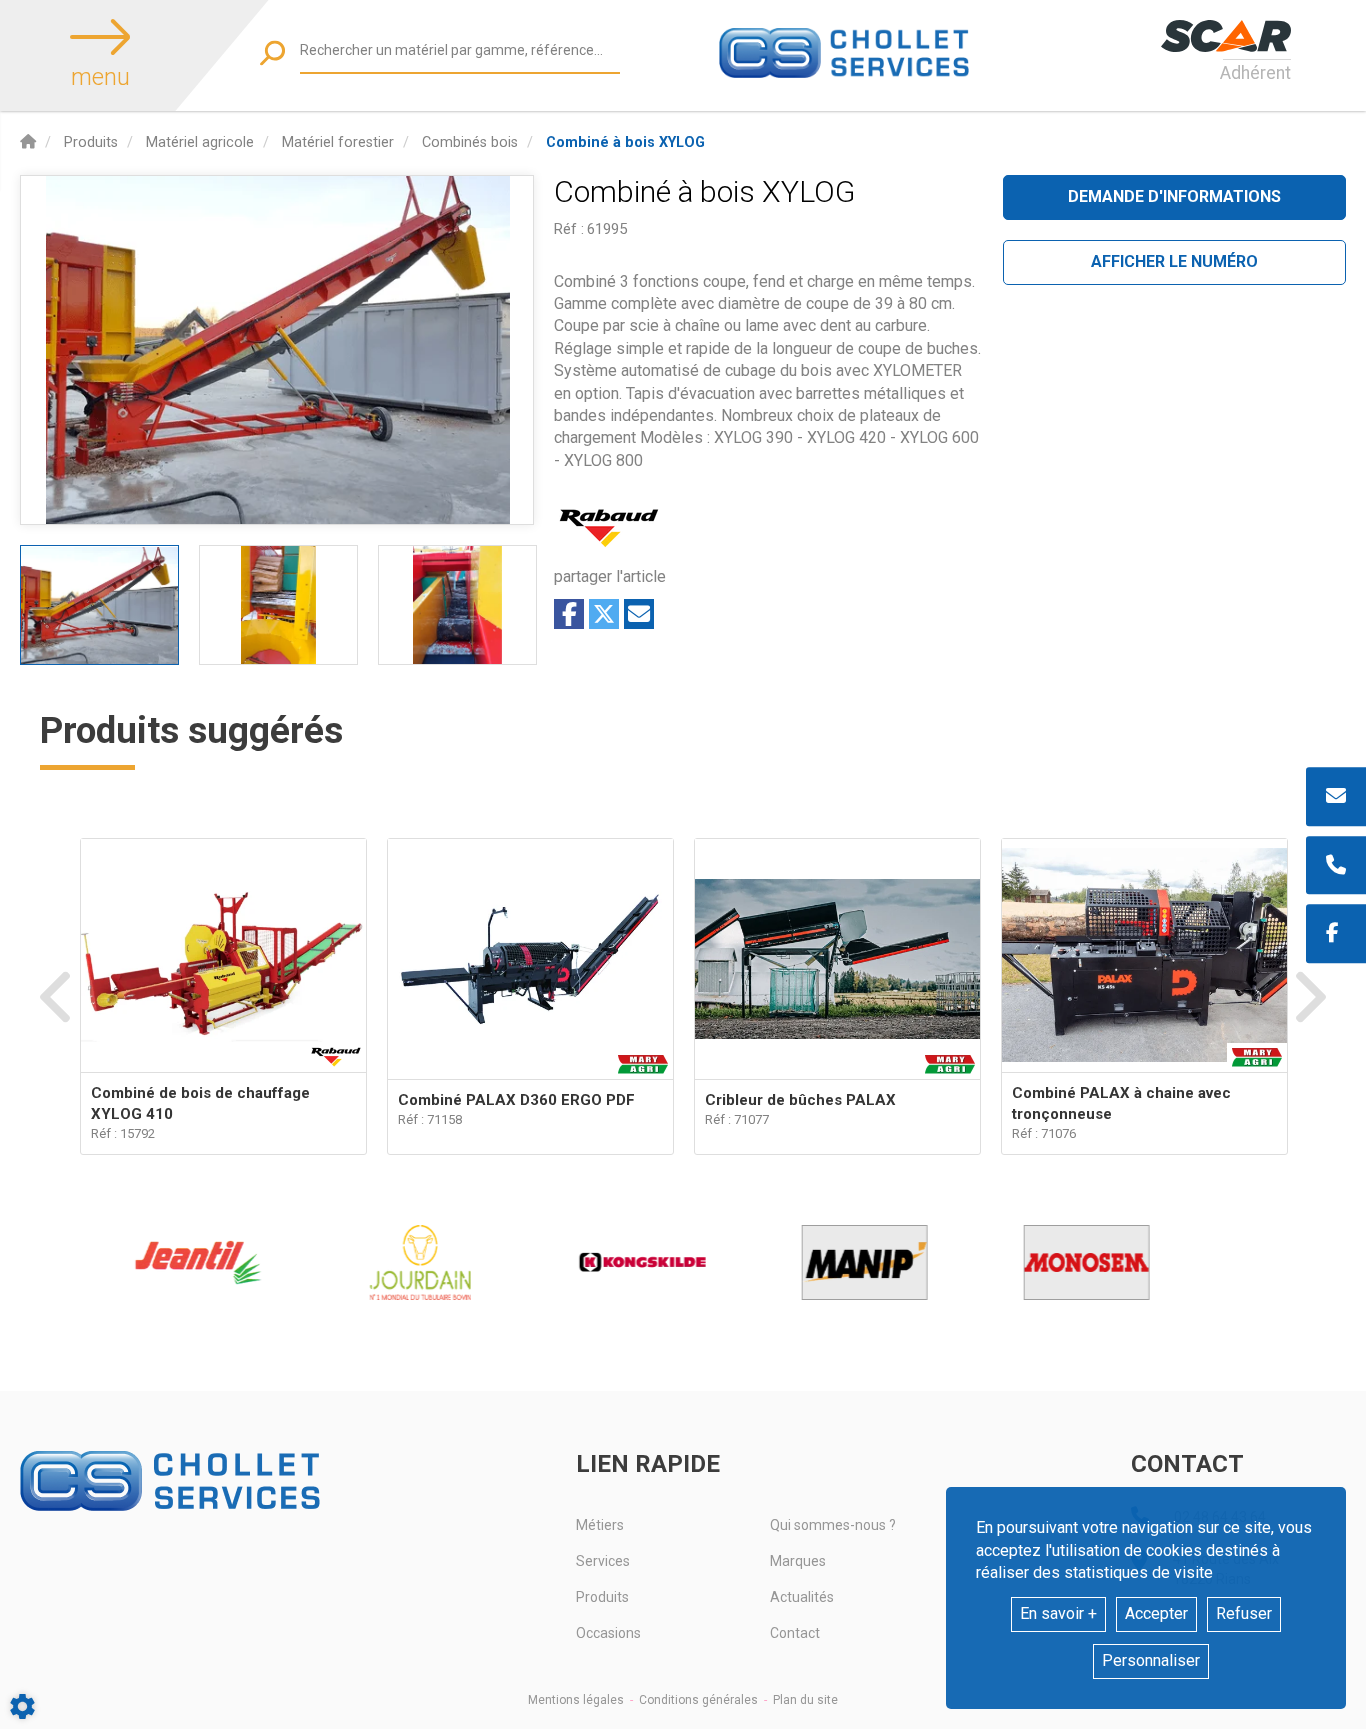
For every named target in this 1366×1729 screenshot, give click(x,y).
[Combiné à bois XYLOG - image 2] (278, 605)
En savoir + (1058, 1613)
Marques (798, 1561)
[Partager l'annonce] (639, 614)
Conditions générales (698, 1700)
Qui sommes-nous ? (833, 1525)
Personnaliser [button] (1151, 1660)
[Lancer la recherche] (272, 52)
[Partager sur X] (604, 614)
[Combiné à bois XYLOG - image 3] (457, 605)
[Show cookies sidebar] (22, 1706)
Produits (602, 1597)
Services (603, 1561)
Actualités (802, 1597)
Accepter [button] (1156, 1613)
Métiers (600, 1525)
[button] (625, 142)
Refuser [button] (1244, 1613)
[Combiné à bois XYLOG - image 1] (99, 605)
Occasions (608, 1633)
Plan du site (805, 1700)
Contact (795, 1633)
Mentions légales (576, 1700)
